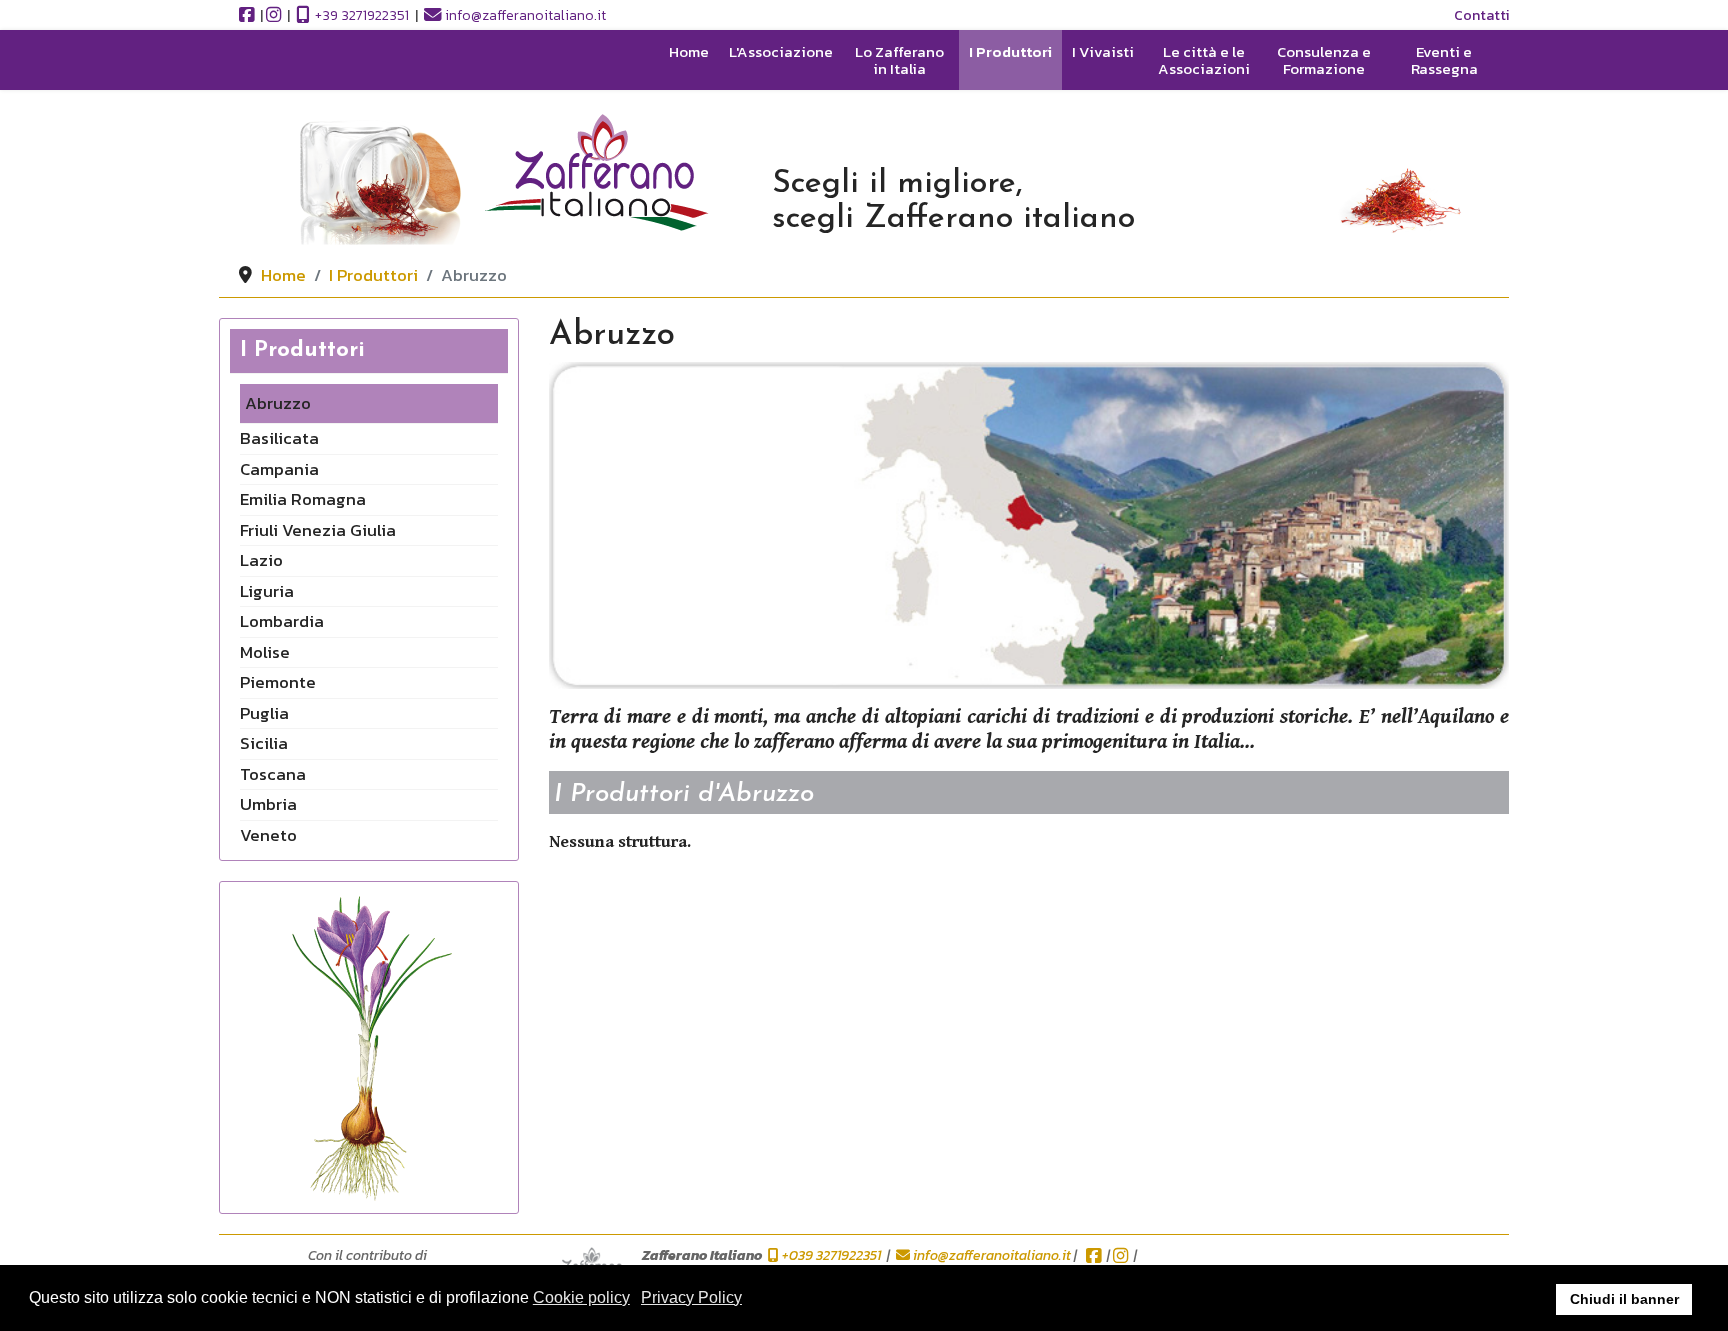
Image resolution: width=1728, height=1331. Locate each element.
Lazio (261, 560)
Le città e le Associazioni (1204, 61)
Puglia (264, 713)
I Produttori (1010, 53)
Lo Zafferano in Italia (899, 61)
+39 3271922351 (360, 15)
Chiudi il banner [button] (1624, 1299)
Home (689, 53)
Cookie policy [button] (581, 1297)
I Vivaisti (1103, 53)
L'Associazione (781, 53)
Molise (265, 652)
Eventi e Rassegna (1444, 61)
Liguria (267, 591)
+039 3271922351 (831, 1255)
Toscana (273, 774)
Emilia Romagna (303, 499)
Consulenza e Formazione (1324, 61)
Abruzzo (278, 403)
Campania (279, 469)
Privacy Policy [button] (691, 1297)
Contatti (1481, 15)
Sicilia (264, 743)
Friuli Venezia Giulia (318, 530)
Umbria (268, 804)
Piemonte (278, 682)
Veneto (268, 835)
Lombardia (282, 621)
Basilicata (279, 438)
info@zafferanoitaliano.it (525, 15)
